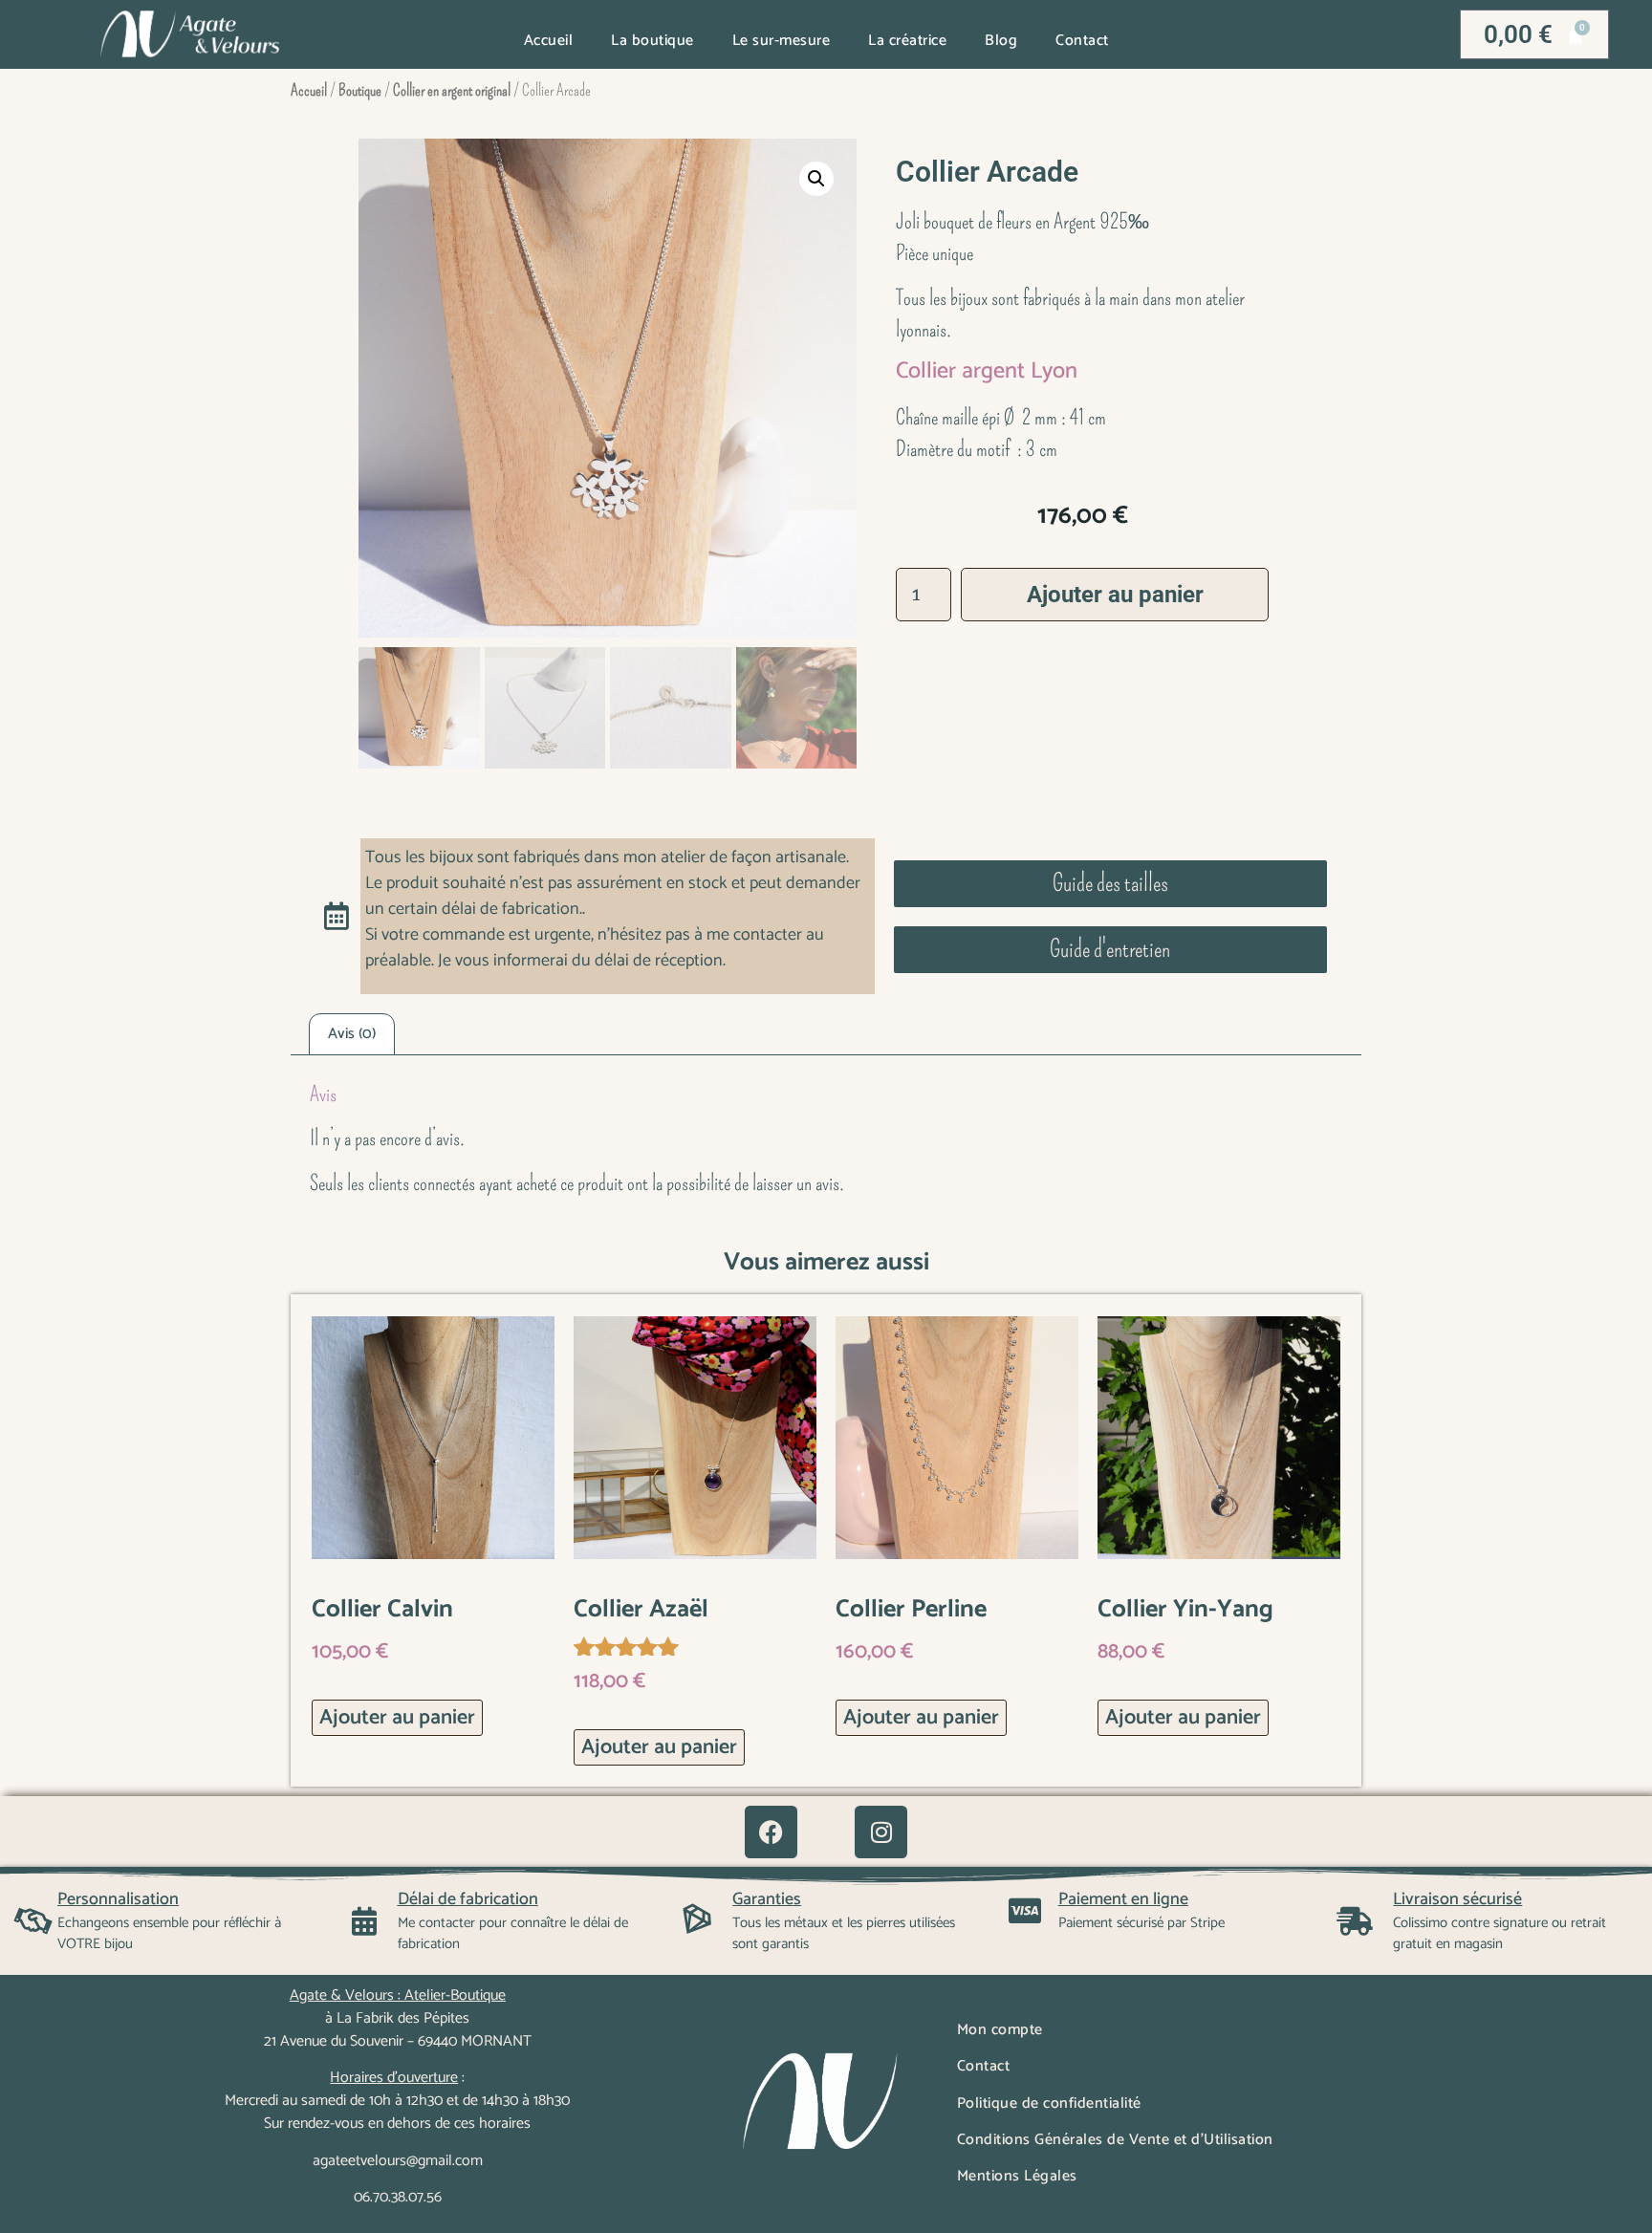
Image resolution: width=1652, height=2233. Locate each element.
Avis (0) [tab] (352, 1033)
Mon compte (1000, 2030)
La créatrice (907, 41)
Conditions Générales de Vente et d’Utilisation (1115, 2140)
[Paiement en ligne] (1025, 1911)
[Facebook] (771, 1832)
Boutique (360, 90)
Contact (1082, 41)
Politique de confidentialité (1049, 2103)
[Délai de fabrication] (364, 1921)
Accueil (549, 41)
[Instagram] (881, 1832)
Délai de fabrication (468, 1899)
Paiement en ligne (1123, 1899)
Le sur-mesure (782, 41)
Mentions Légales (1017, 2176)
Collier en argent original (452, 90)
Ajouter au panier (1115, 595)
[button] (816, 179)
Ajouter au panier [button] (397, 1718)
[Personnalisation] (33, 1921)
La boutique (652, 41)
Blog (1001, 41)
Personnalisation (118, 1899)
